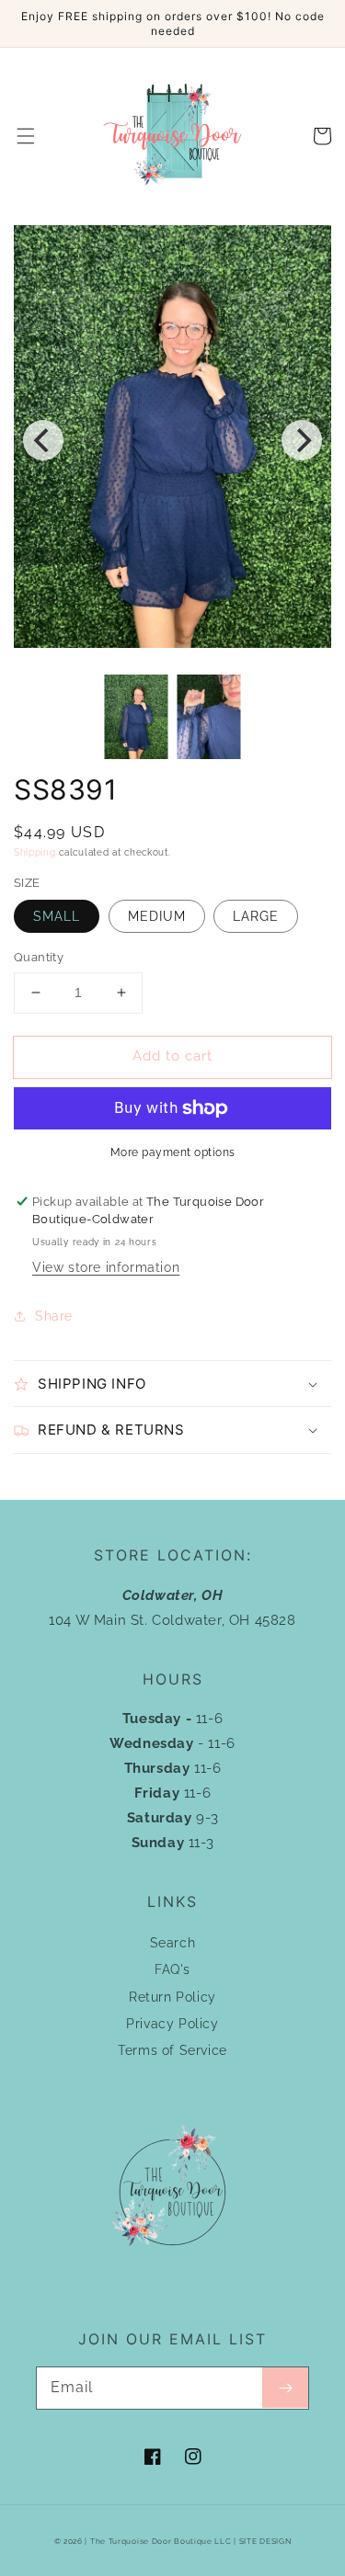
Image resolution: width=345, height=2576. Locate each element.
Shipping (35, 852)
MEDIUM (157, 916)
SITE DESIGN (265, 2541)
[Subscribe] (285, 2388)
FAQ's (172, 1969)
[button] (26, 136)
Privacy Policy (172, 2024)
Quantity (39, 957)
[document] (172, 441)
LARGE (256, 916)
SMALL (57, 916)
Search (173, 1943)
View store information (106, 1267)
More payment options (173, 1152)
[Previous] (43, 440)
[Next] (302, 440)
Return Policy (172, 1997)
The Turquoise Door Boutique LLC (161, 2541)
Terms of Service (172, 2050)
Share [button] (54, 1316)
